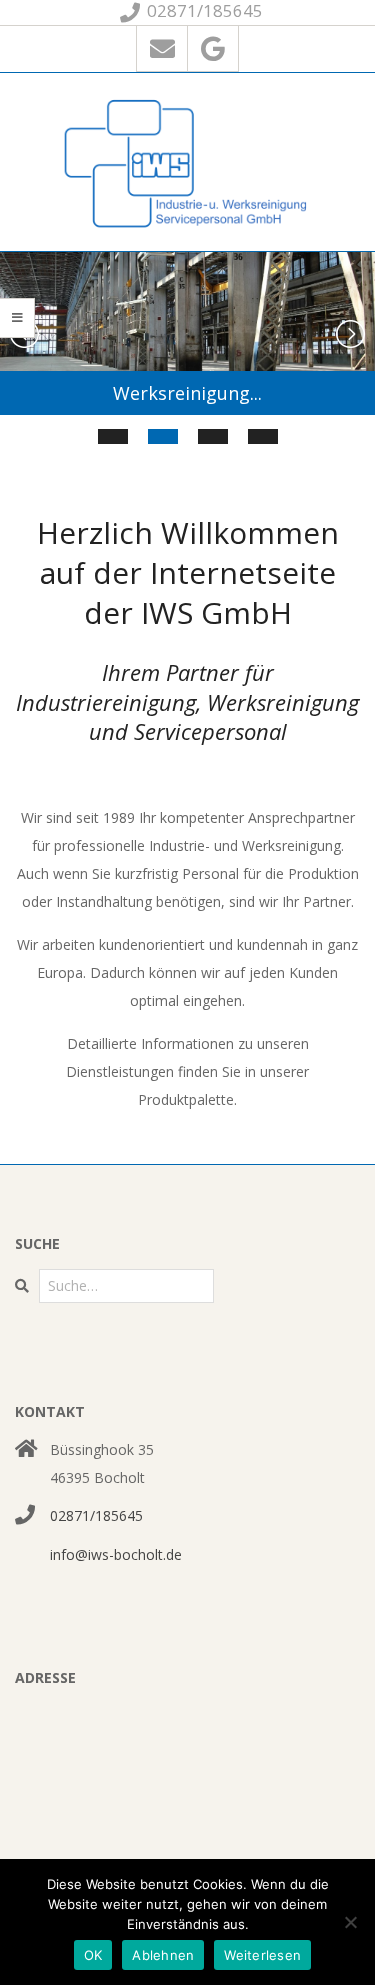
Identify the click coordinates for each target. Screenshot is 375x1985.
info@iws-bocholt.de (116, 1554)
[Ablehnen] (350, 1922)
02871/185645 (96, 1515)
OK (93, 1955)
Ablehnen (163, 1955)
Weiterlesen (262, 1955)
